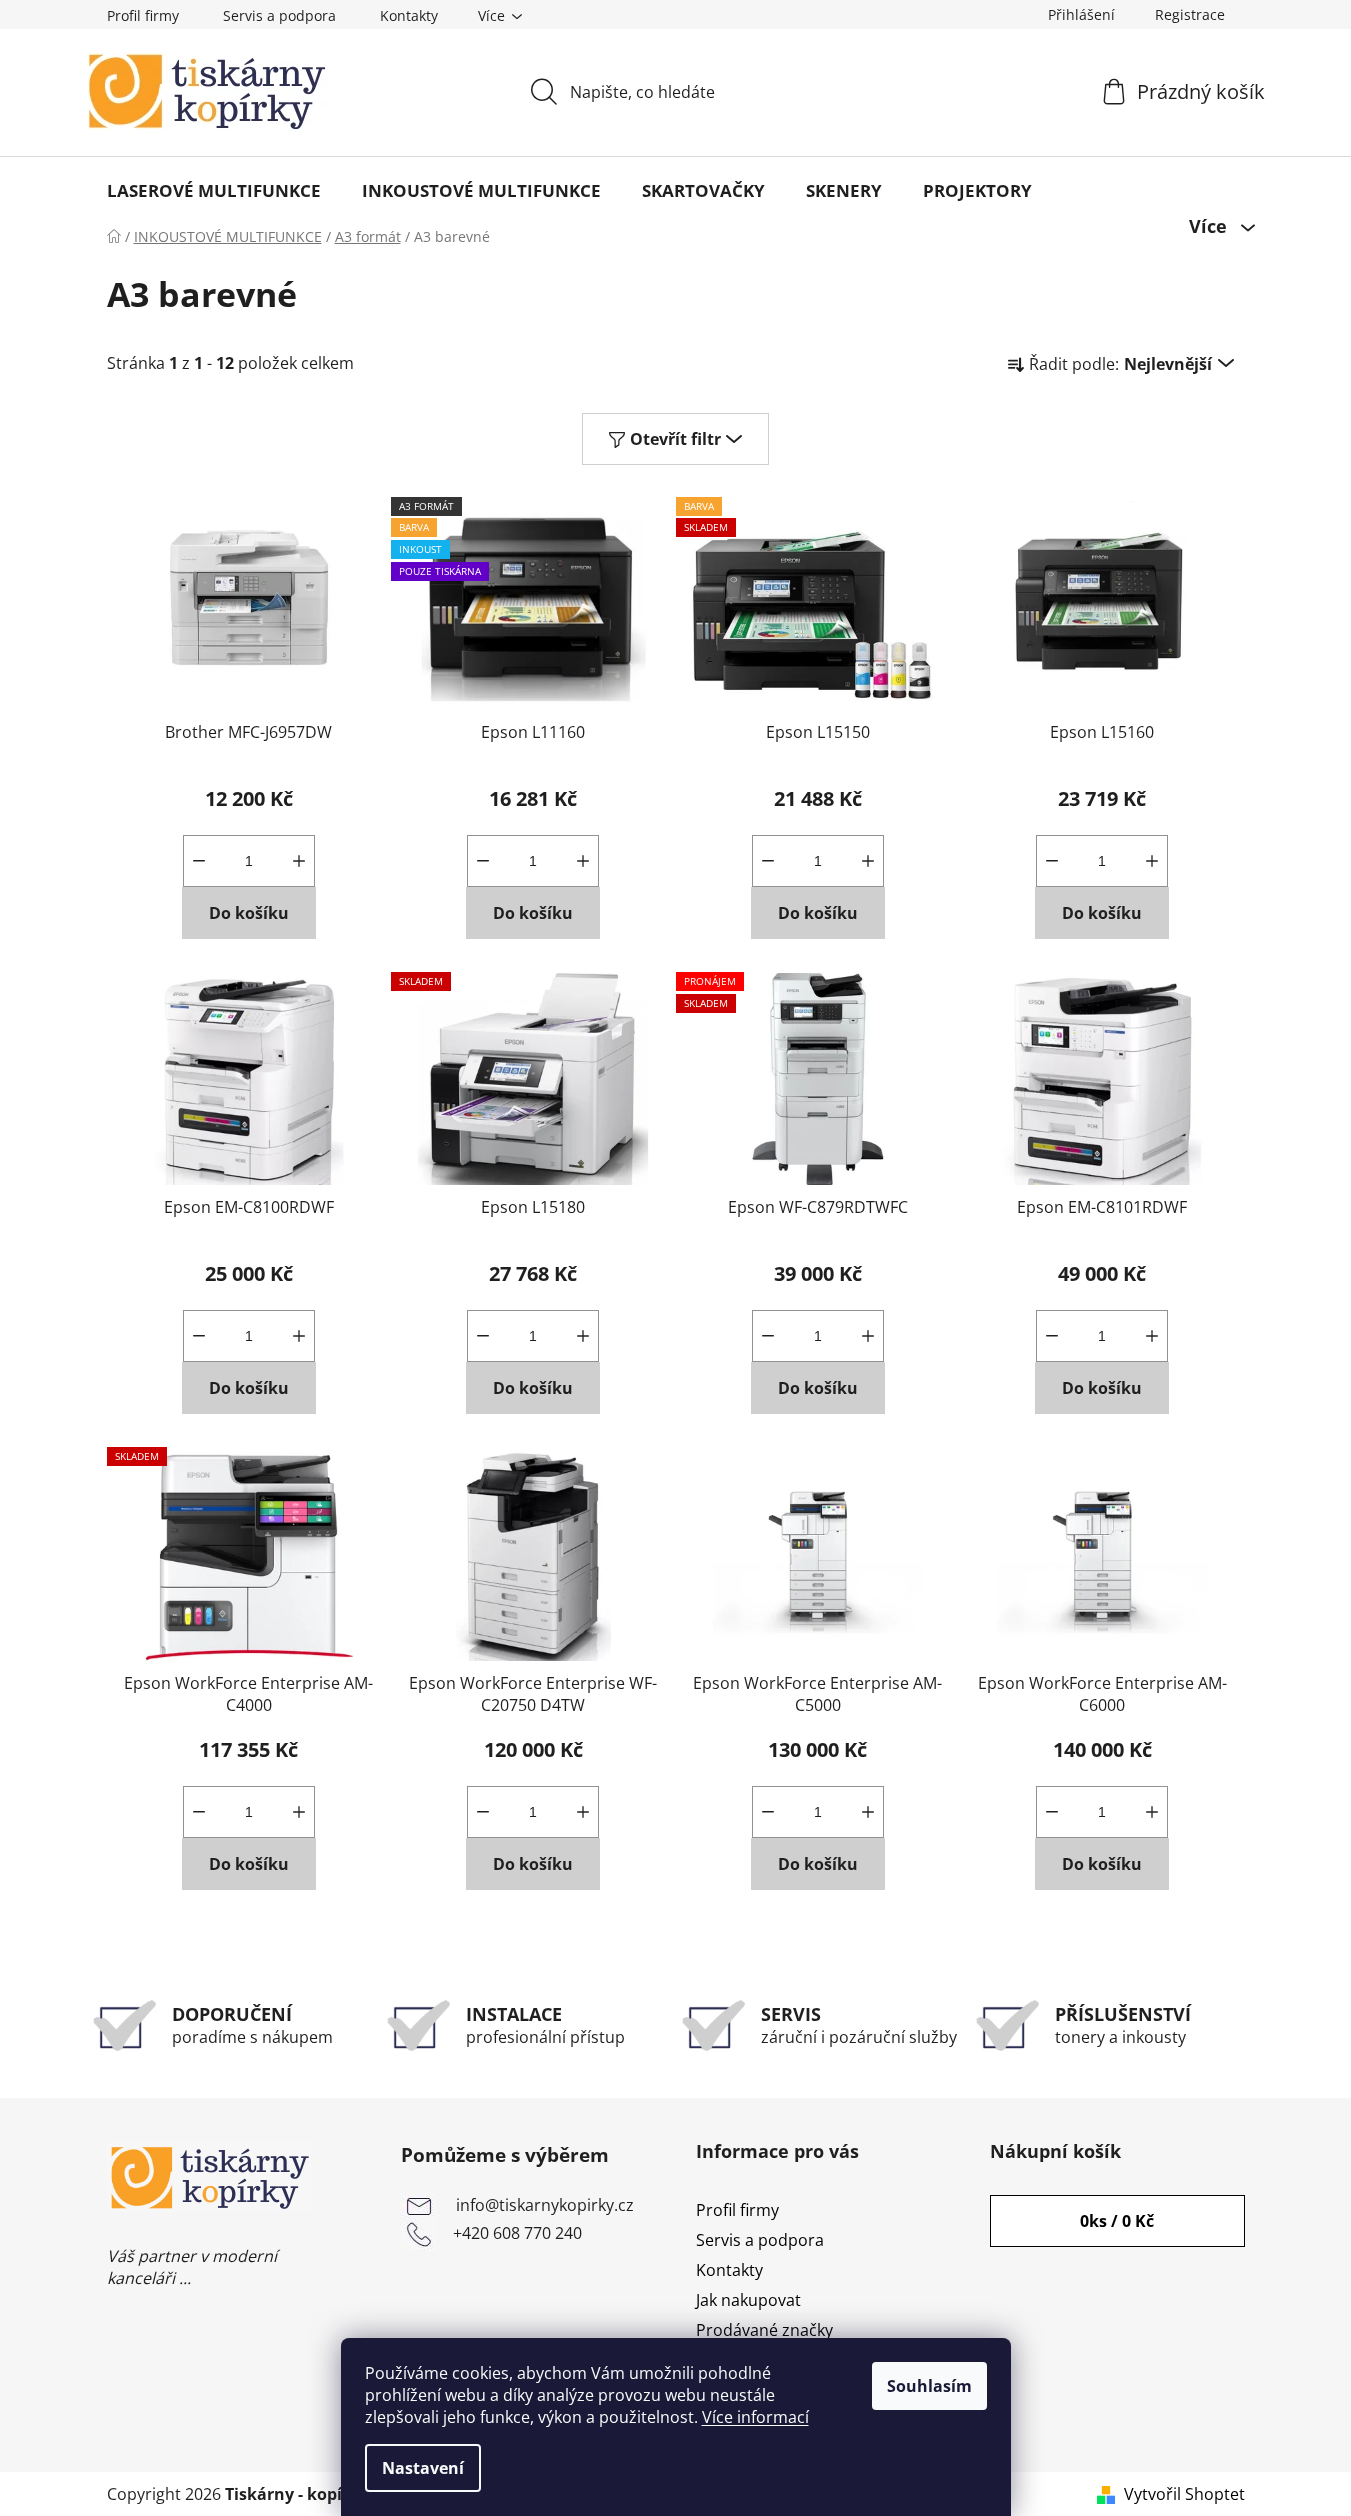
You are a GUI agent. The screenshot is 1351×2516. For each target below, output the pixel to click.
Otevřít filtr (675, 439)
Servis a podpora (279, 15)
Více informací (755, 2417)
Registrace (1190, 14)
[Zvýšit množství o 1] (299, 861)
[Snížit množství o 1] (199, 861)
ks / (1117, 2221)
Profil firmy (143, 15)
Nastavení (423, 2468)
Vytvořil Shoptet (1184, 2494)
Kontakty (409, 15)
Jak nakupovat (748, 2300)
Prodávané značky (764, 2330)
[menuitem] (214, 191)
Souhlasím (929, 2386)
